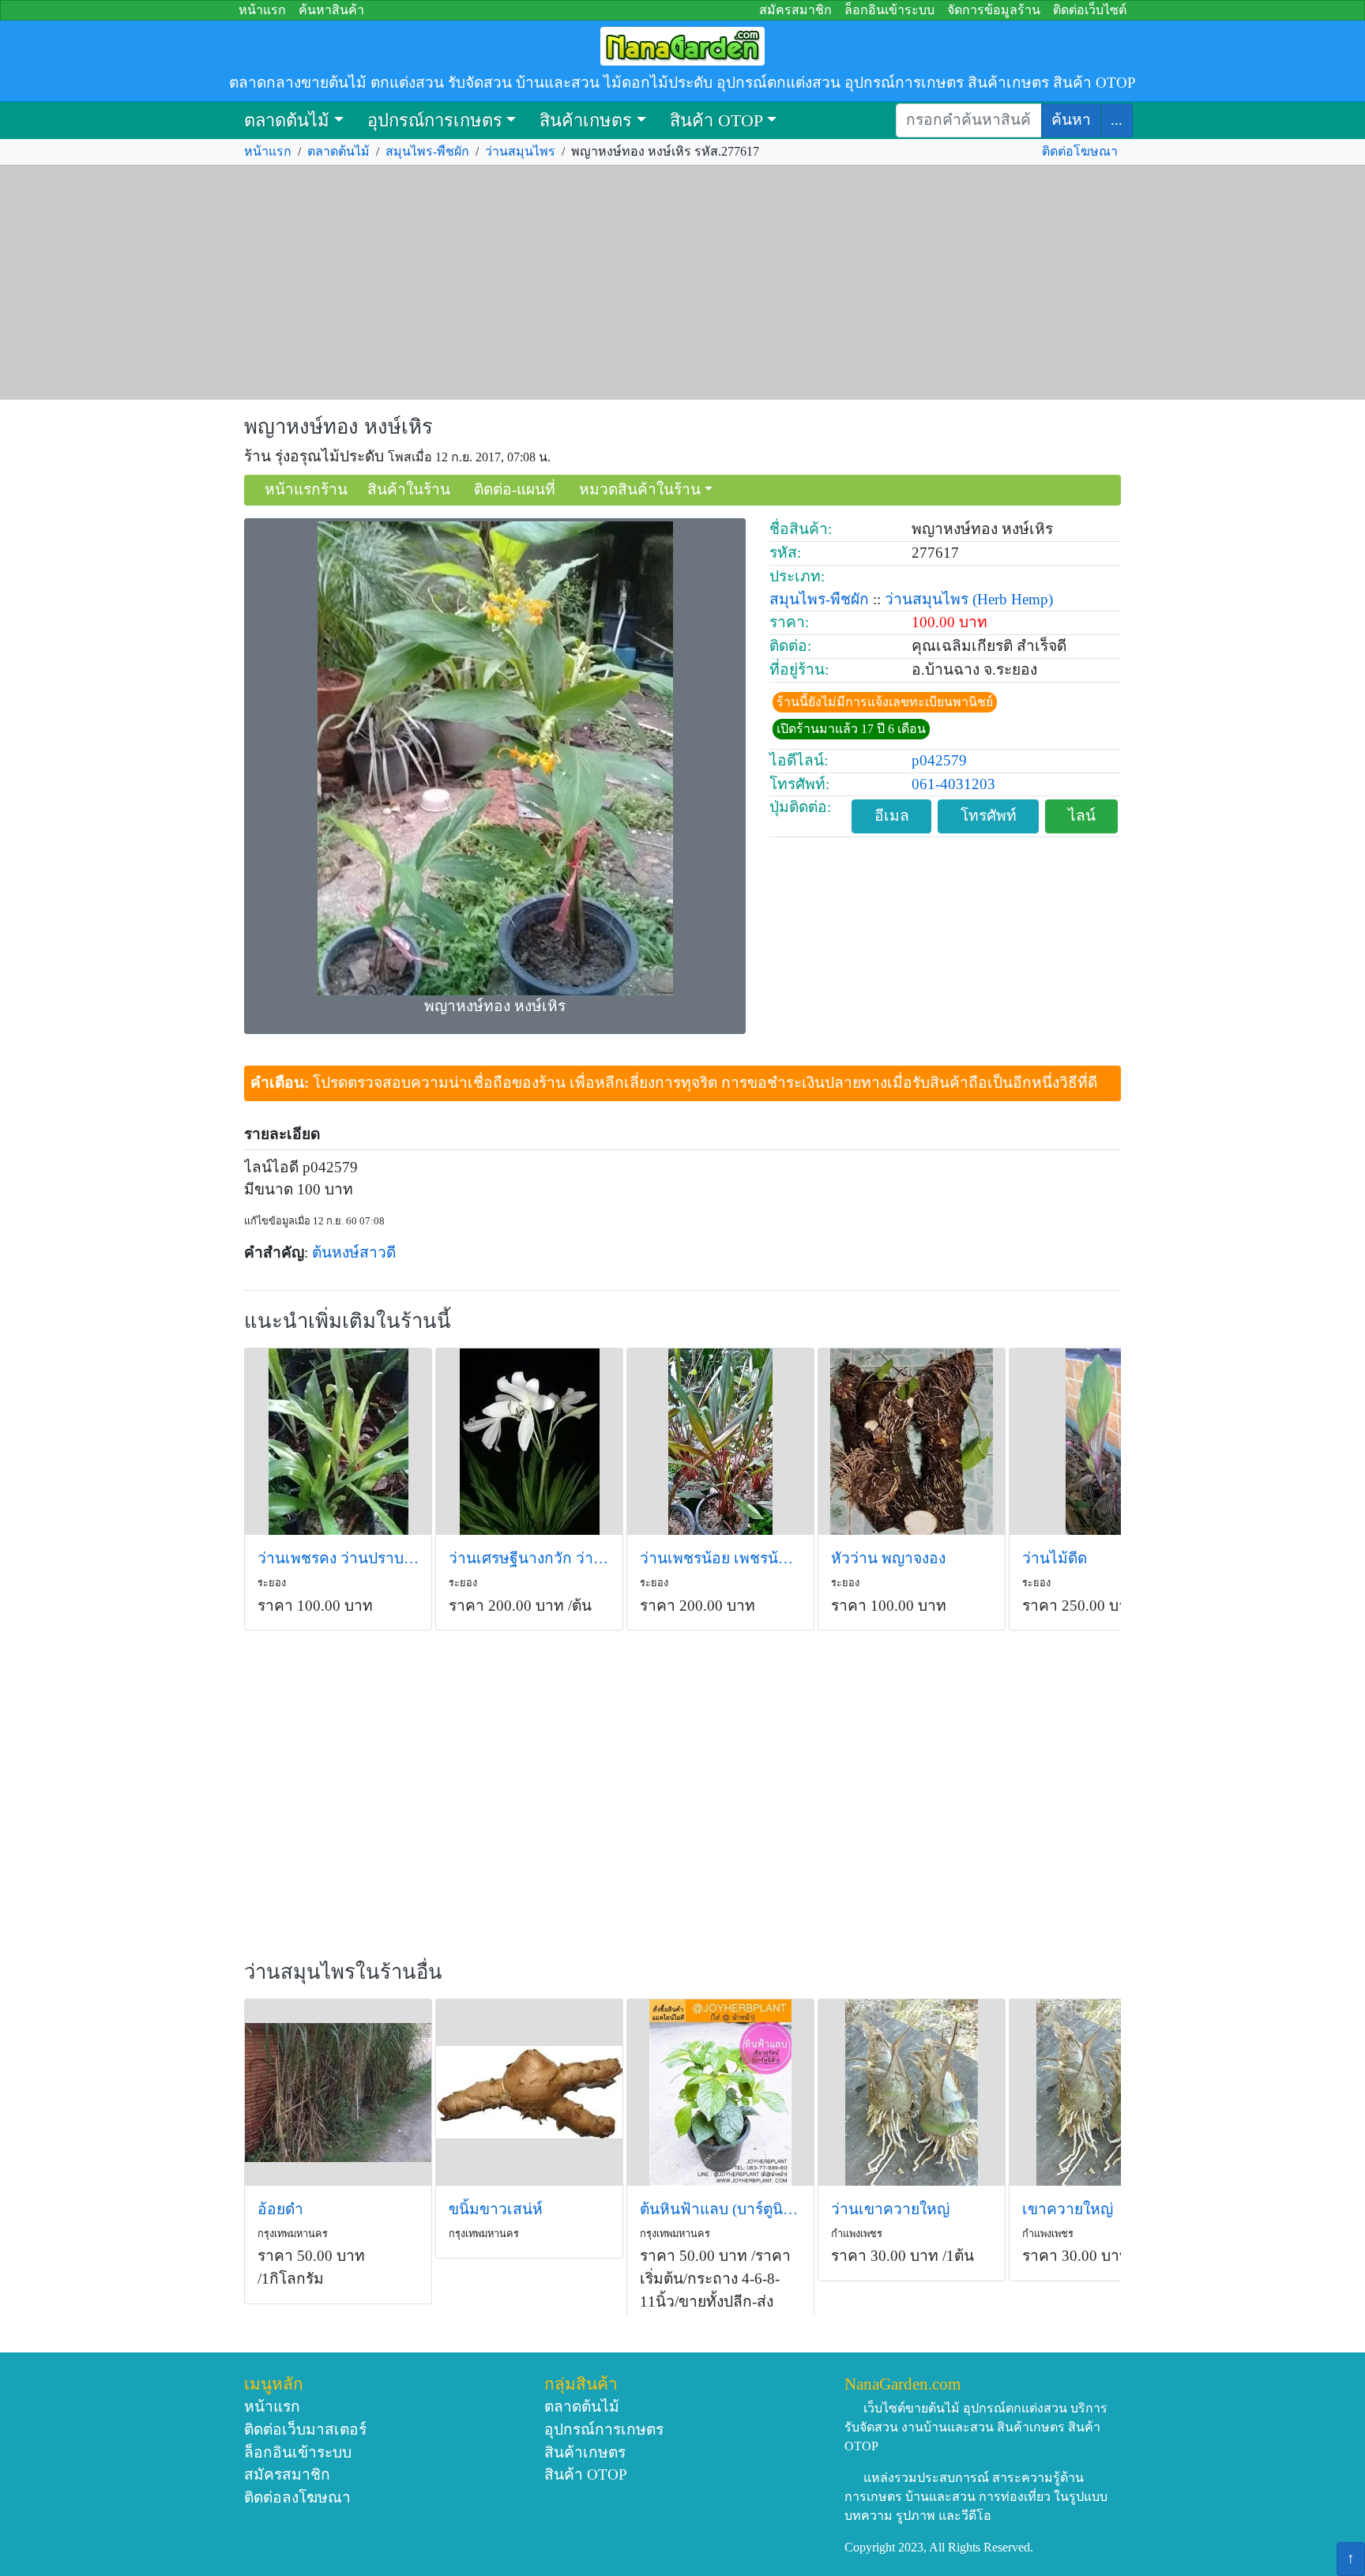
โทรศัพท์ (989, 816)
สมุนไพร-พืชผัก (427, 151)
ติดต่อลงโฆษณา (297, 2497)
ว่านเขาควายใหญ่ (890, 2209)
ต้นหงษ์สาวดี (354, 1252)
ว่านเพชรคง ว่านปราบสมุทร (338, 1558)
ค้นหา (1071, 120)
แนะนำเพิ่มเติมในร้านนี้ (348, 1321)
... (1117, 120)
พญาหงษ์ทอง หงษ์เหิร (338, 427)
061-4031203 (953, 784)
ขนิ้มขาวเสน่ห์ (496, 2209)
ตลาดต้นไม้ (287, 120)
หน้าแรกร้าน (306, 489)
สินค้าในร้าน (409, 489)
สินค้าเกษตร (586, 120)
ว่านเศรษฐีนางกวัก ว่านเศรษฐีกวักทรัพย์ (529, 1558)
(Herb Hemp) (1013, 599)
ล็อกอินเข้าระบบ (889, 10)
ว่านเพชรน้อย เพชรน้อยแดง (720, 1558)
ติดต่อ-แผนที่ (515, 489)
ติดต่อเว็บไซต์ (1090, 10)
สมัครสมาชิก (795, 10)
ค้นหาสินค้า (331, 10)
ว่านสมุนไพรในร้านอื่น (343, 1972)
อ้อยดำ (280, 2209)
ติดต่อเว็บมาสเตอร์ (305, 2429)
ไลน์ (1082, 816)
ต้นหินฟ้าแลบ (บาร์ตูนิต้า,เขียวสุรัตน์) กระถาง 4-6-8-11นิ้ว (720, 2209)
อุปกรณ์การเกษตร (435, 120)
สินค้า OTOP (716, 120)
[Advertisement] (682, 283)
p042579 (939, 760)
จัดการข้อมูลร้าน (994, 10)
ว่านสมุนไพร (520, 151)
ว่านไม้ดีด (1055, 1558)
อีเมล (892, 816)
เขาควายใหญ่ (1068, 2209)
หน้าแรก (262, 10)
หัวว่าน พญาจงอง (888, 1558)
